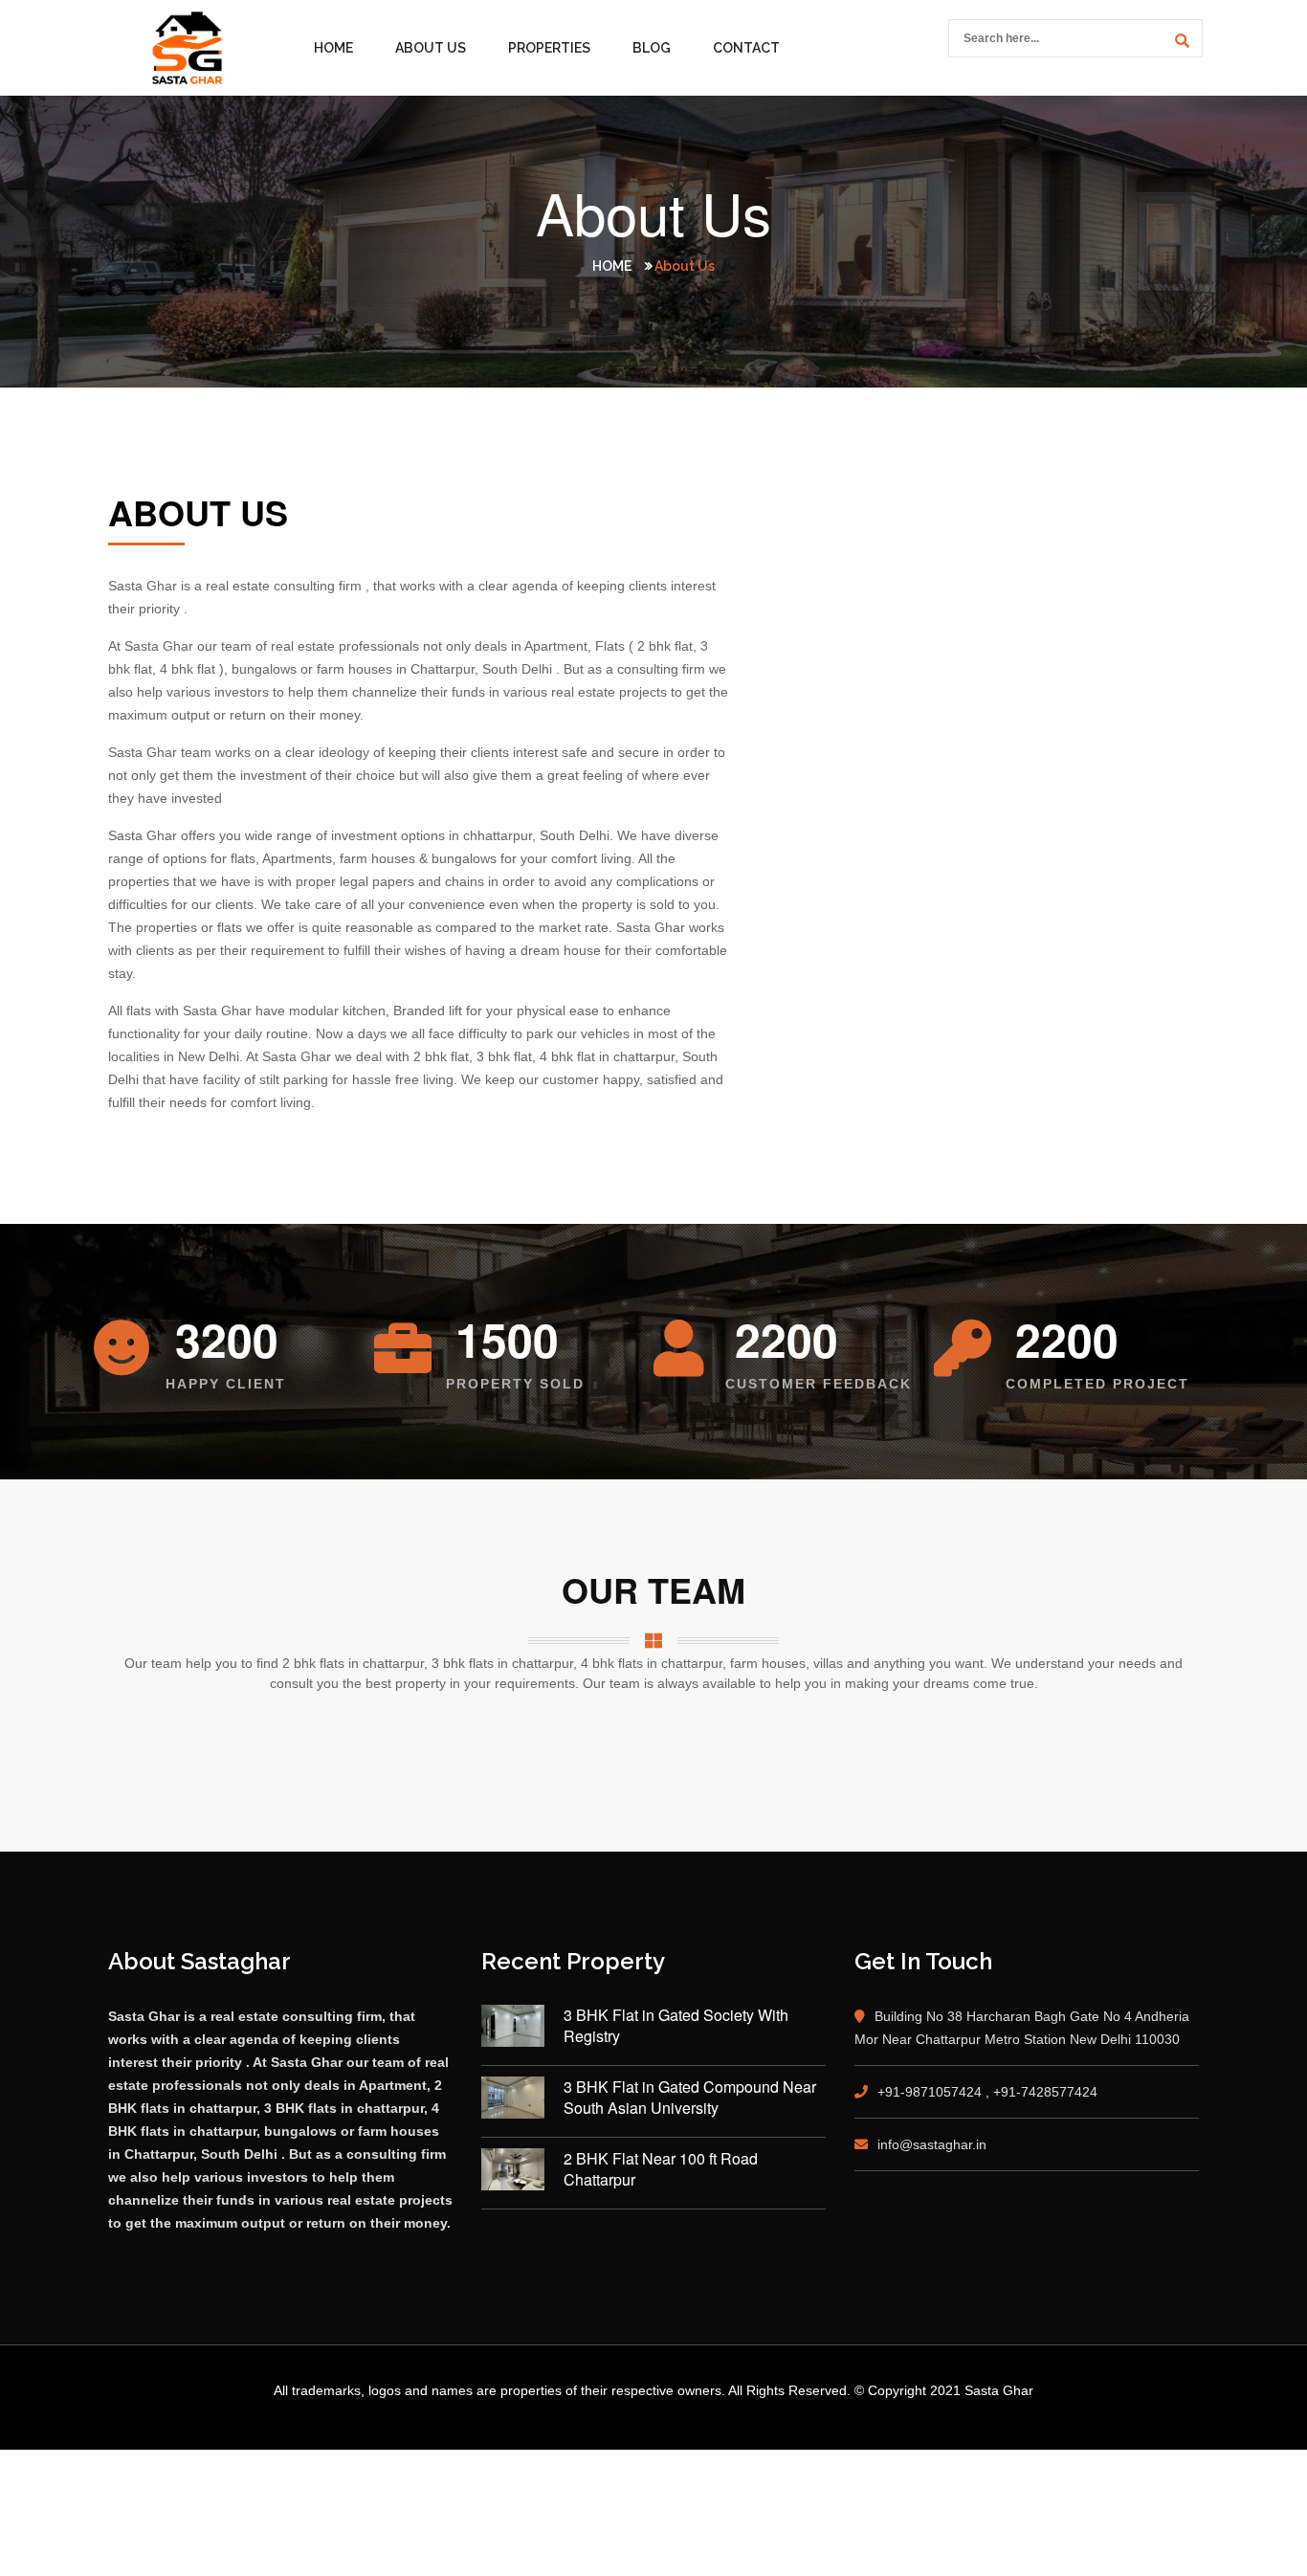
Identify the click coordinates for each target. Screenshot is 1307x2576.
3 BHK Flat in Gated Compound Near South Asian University (690, 2098)
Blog (652, 48)
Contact (746, 48)
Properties (549, 48)
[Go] (1179, 41)
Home (333, 48)
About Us (431, 48)
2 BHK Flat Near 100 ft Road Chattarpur (661, 2169)
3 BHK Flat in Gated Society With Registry (676, 2026)
